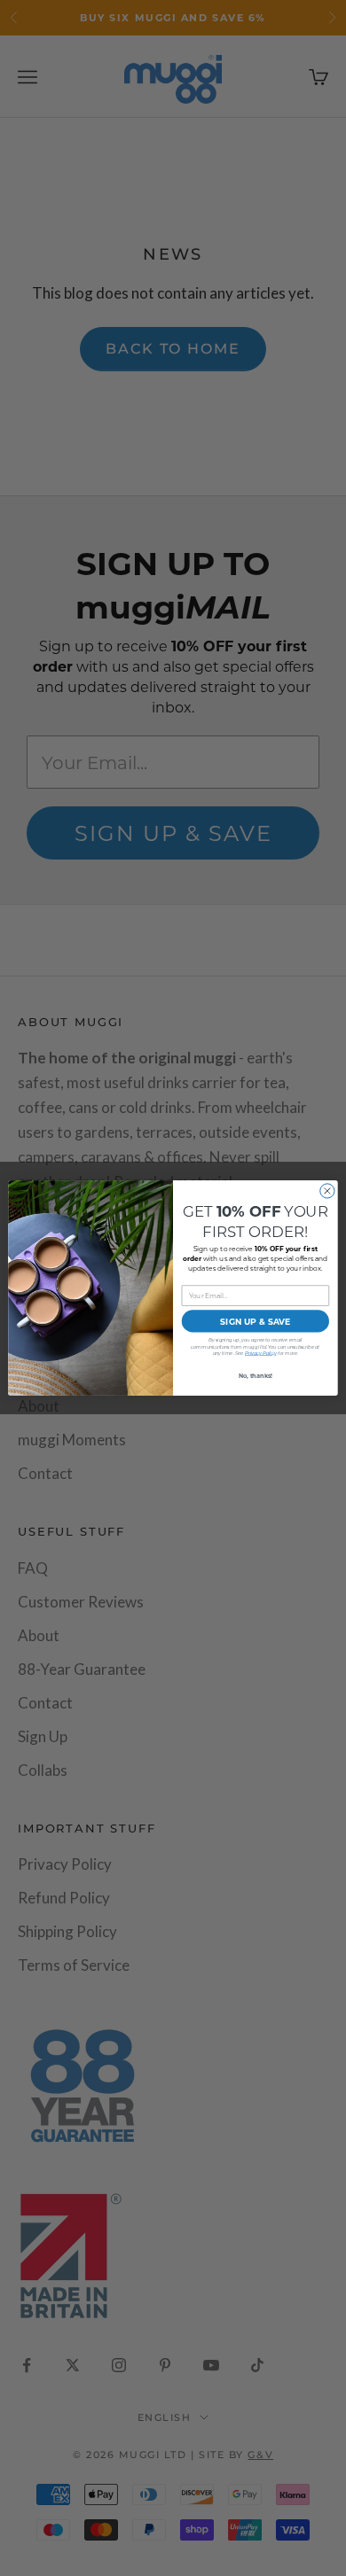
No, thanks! (256, 1376)
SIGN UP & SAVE (255, 1321)
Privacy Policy (260, 1354)
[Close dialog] (327, 1191)
